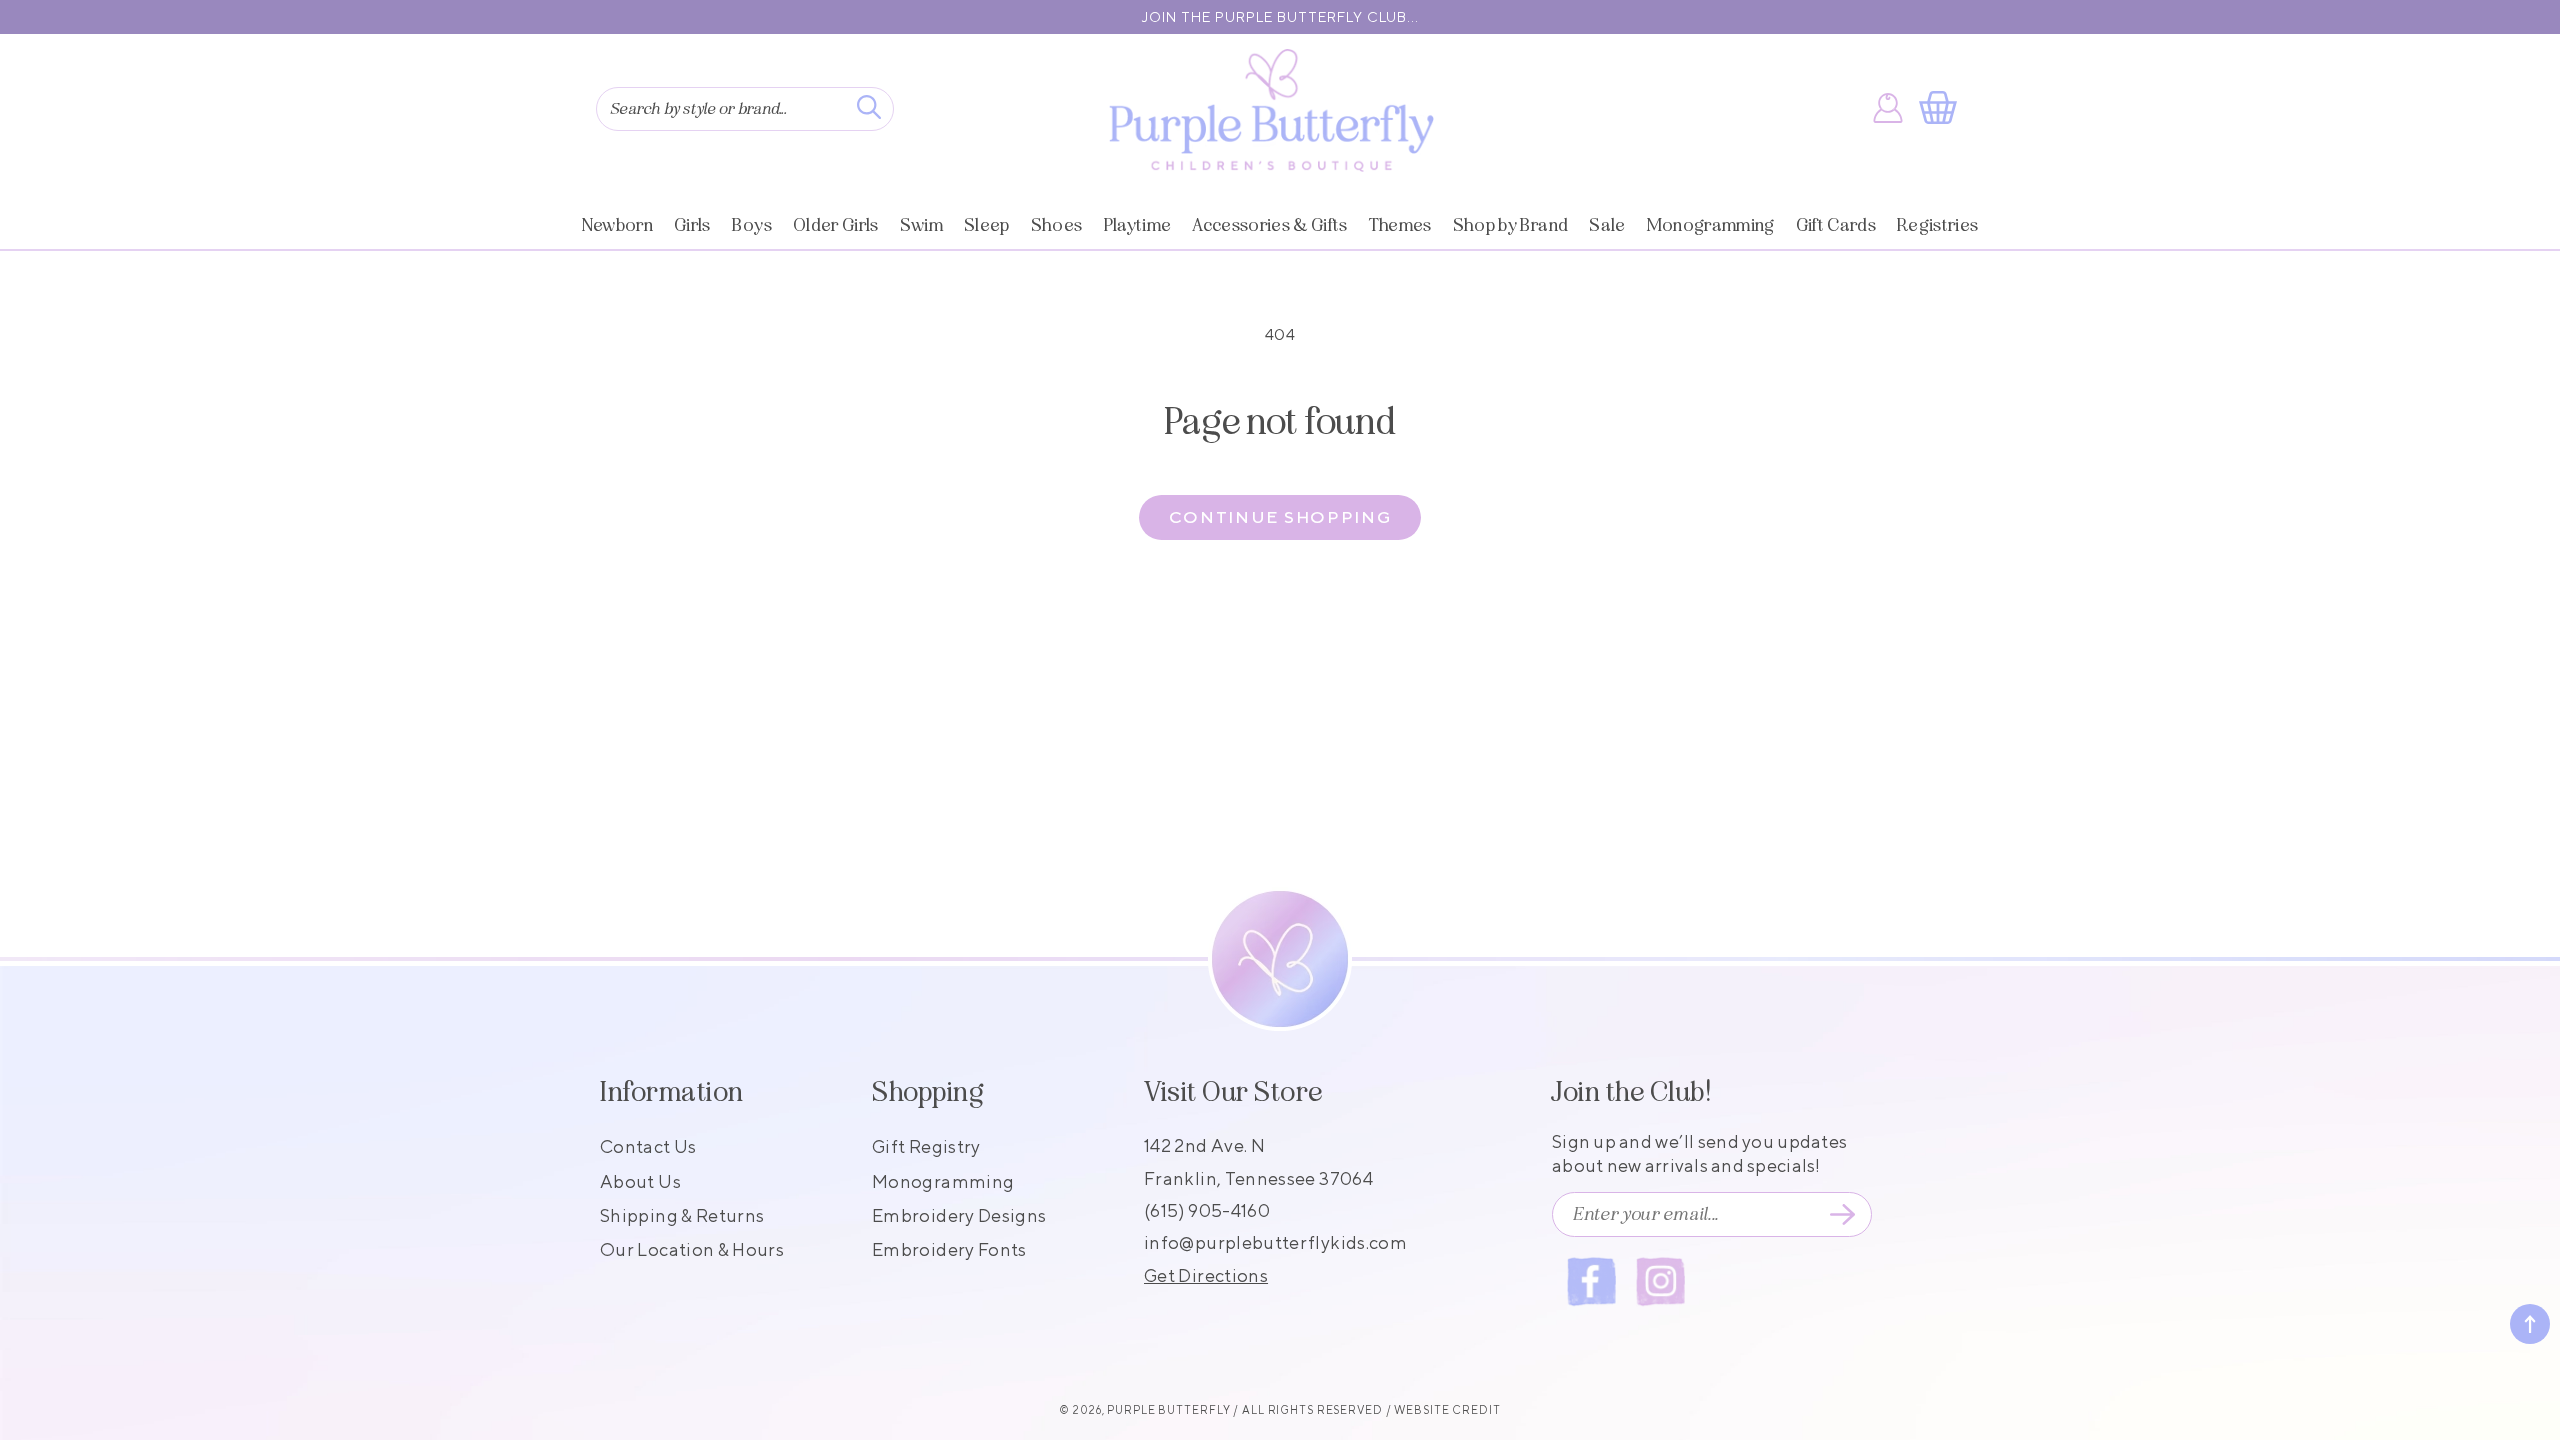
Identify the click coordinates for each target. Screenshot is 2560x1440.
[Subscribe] (1842, 1215)
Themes (1400, 225)
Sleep (987, 225)
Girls (692, 225)
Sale (1607, 225)
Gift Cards (1836, 225)
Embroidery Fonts (949, 1249)
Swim (921, 225)
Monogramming (1711, 225)
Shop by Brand (1510, 225)
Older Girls (836, 225)
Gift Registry (926, 1146)
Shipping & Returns (682, 1215)
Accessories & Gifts (1269, 225)
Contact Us (648, 1146)
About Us (640, 1181)
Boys (752, 225)
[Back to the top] (2530, 1324)
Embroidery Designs (959, 1215)
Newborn (617, 225)
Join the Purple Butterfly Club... (1280, 17)
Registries (1937, 225)
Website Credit (1447, 1409)
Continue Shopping (1280, 517)
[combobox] (745, 109)
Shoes (1057, 225)
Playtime (1138, 225)
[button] (1942, 108)
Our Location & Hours (692, 1249)
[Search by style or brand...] (869, 107)
